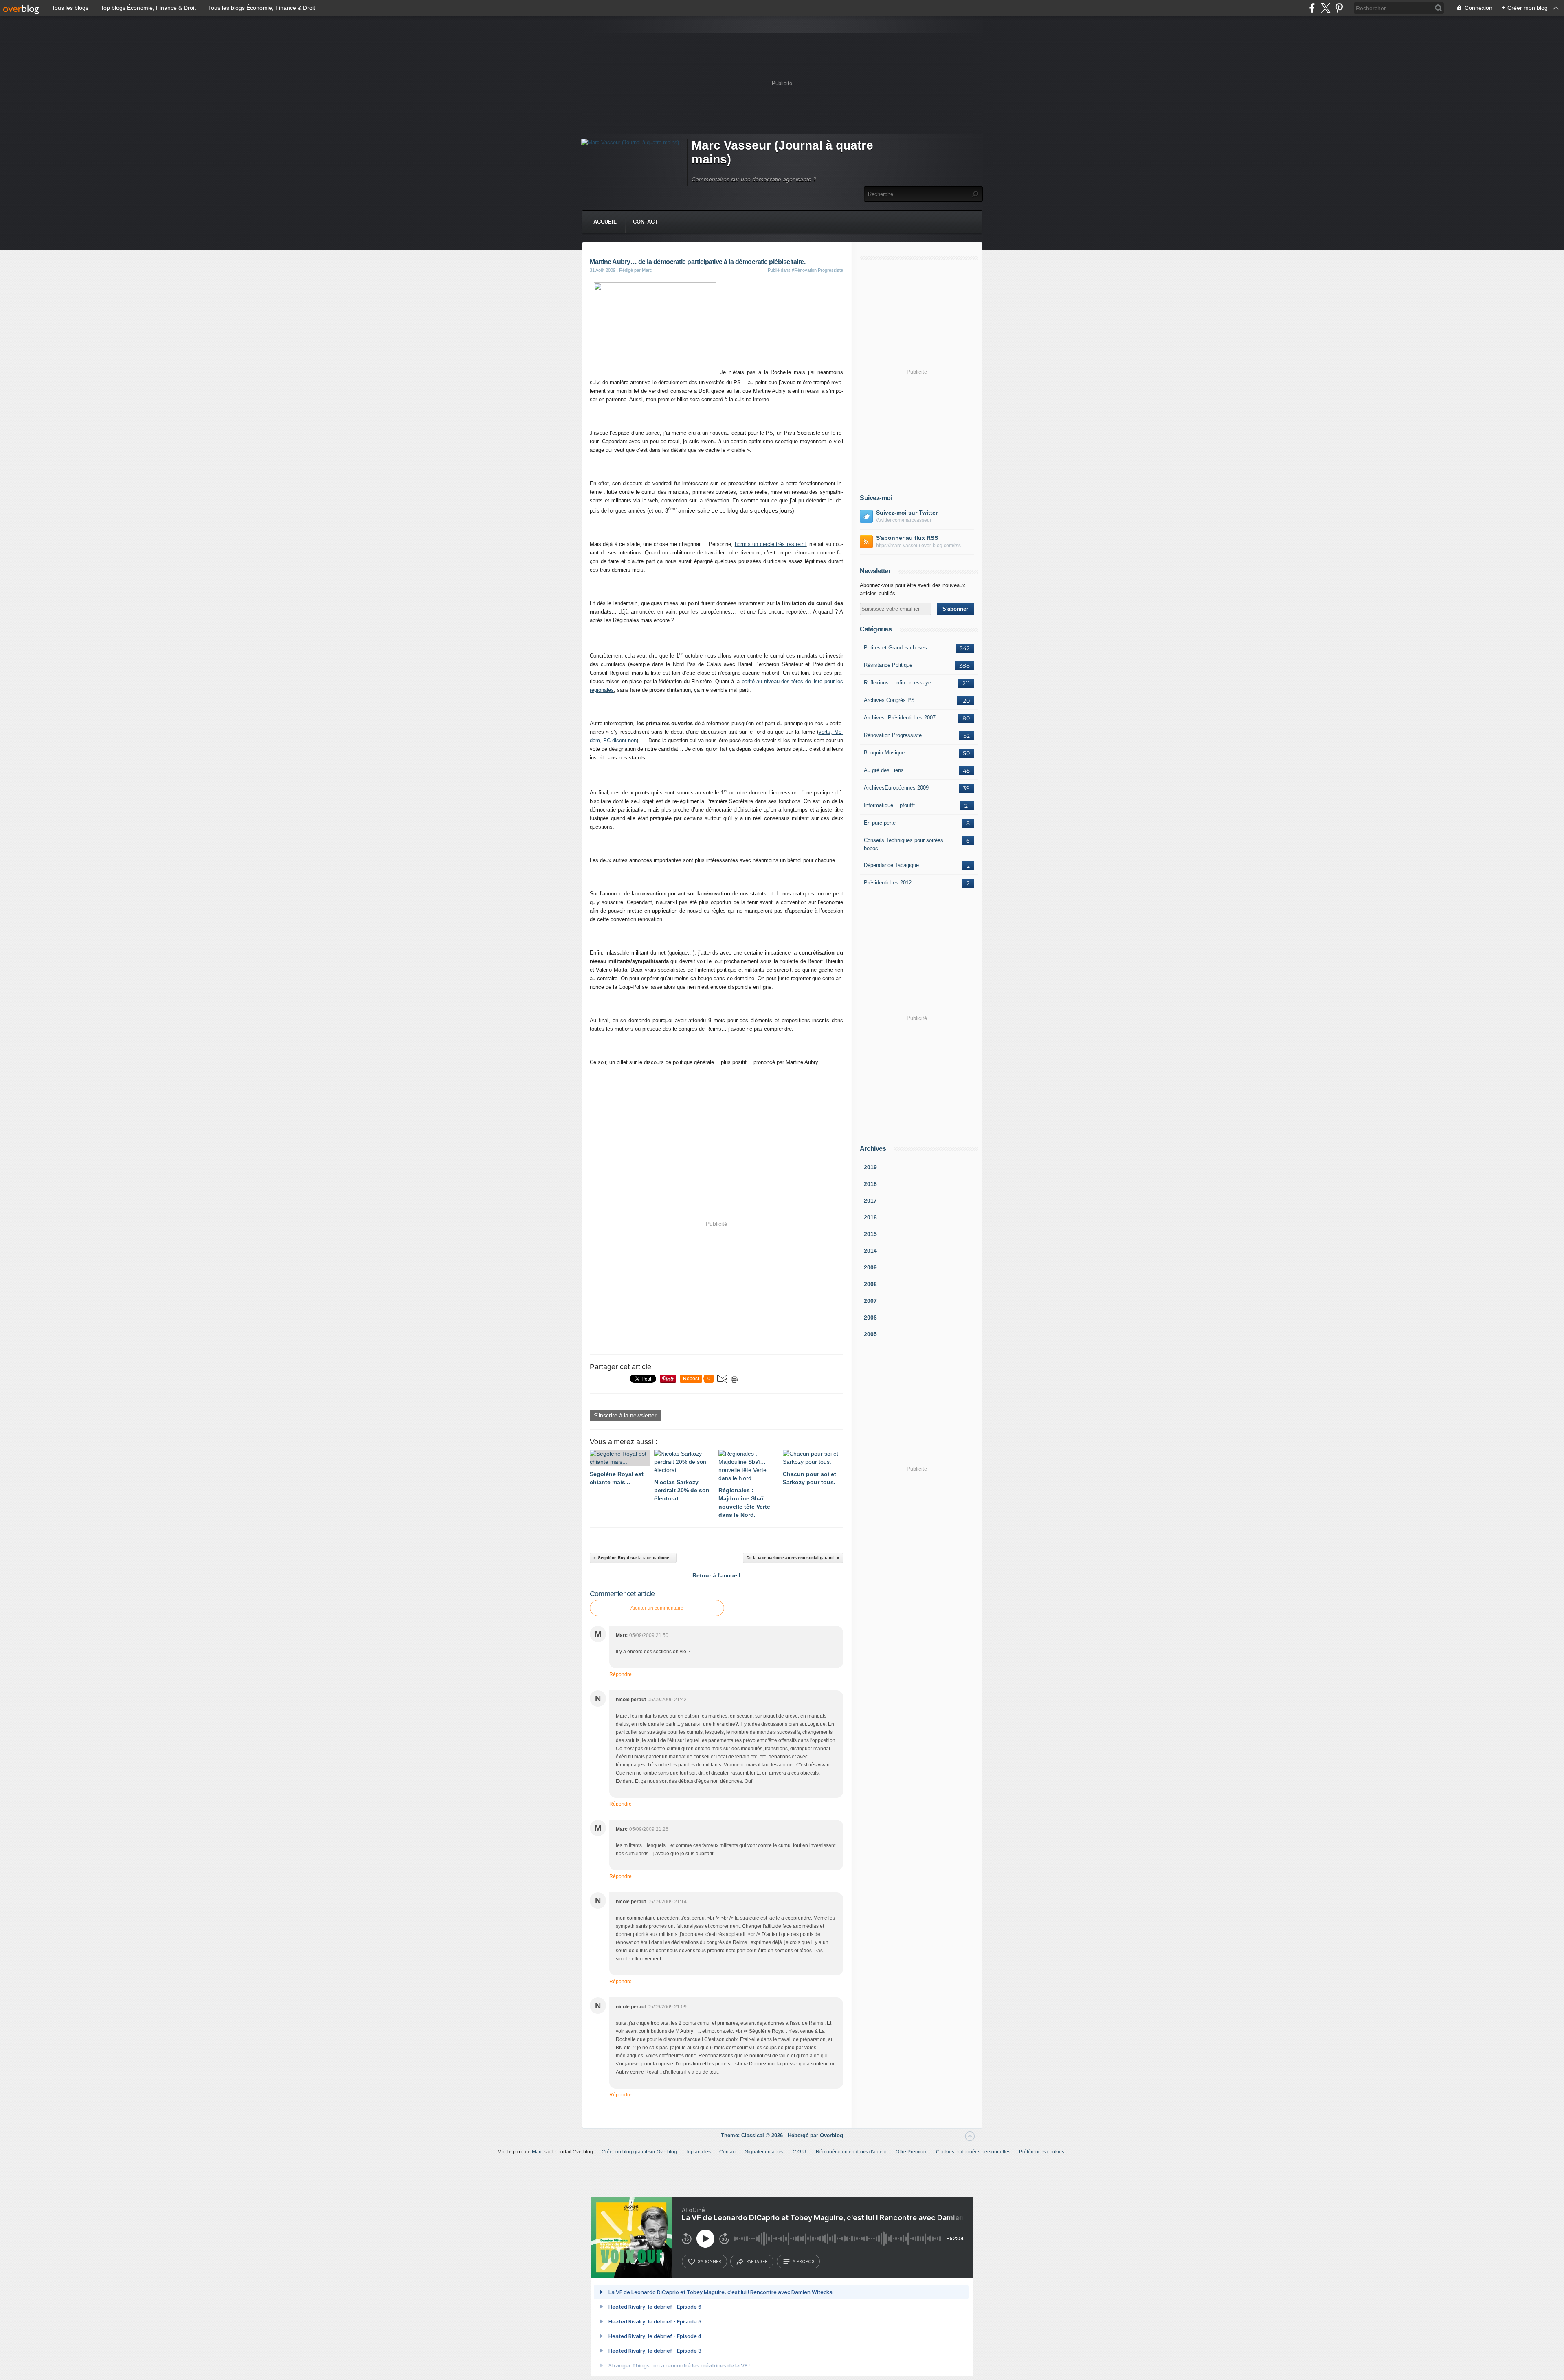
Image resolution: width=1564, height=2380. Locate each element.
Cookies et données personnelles (973, 2152)
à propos (803, 2261)
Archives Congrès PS (889, 700)
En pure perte (880, 823)
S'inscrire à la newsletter (625, 1415)
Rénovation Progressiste (893, 735)
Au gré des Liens (884, 770)
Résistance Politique (888, 665)
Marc (537, 2152)
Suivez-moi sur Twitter (907, 513)
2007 (870, 1301)
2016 (870, 1217)
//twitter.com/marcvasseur (904, 520)
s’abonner (710, 2261)
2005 (870, 1334)
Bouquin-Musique (884, 753)
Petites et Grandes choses (895, 648)
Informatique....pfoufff (889, 805)
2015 (870, 1234)
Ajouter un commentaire (657, 1608)
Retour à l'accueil (716, 1575)
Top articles (698, 2152)
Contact (645, 222)
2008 (870, 1284)
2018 (870, 1184)
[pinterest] (1339, 8)
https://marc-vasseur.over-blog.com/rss (918, 546)
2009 (870, 1267)
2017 (870, 1201)
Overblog (831, 2135)
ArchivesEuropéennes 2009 (896, 788)
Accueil (605, 222)
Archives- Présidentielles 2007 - (901, 718)
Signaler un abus (764, 2152)
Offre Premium (912, 2152)
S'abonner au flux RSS (907, 538)
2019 (870, 1167)
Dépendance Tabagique (891, 865)
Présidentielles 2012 (888, 883)
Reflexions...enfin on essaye (897, 683)
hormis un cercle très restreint (770, 544)
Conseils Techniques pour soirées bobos (904, 844)
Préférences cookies (1042, 2152)
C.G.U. (800, 2152)
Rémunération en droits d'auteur (851, 2152)
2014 (870, 1251)
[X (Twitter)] (1326, 8)
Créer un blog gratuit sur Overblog (639, 2152)
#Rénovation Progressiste (817, 270)
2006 (870, 1318)
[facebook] (1312, 8)
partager (757, 2261)
